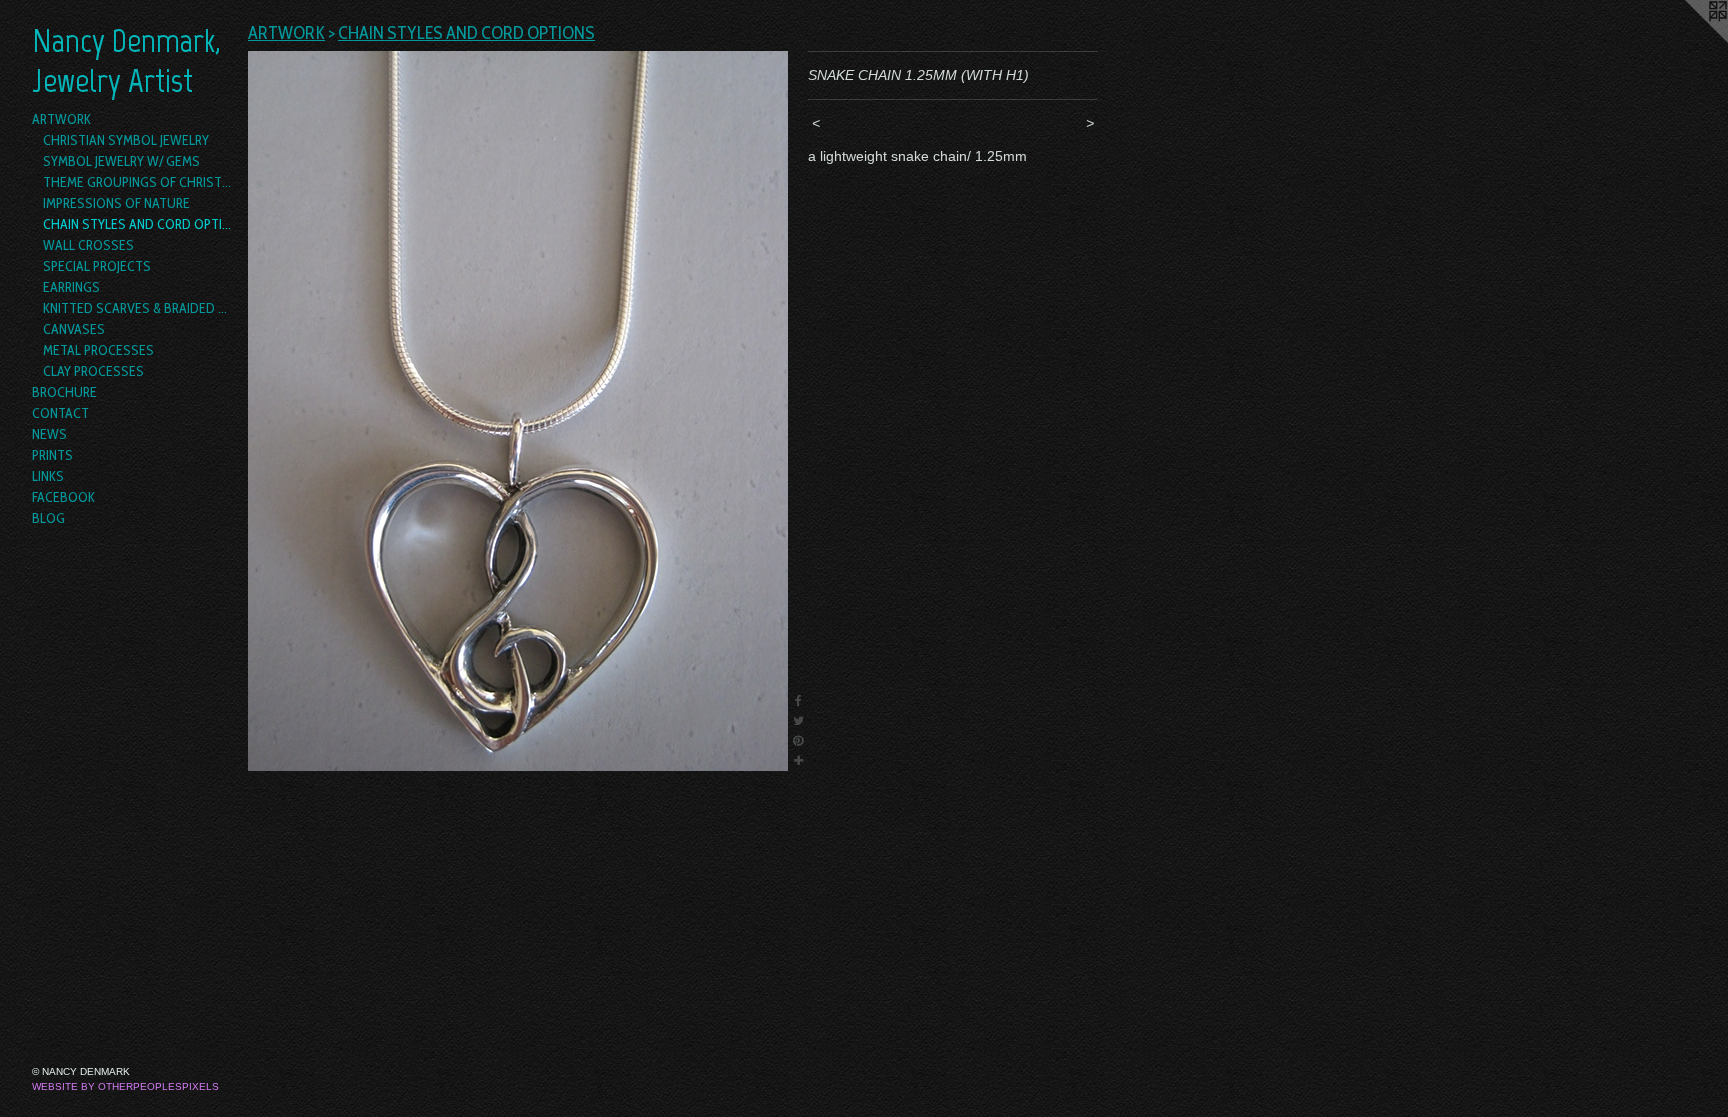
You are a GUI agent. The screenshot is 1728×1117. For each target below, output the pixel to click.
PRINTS (52, 455)
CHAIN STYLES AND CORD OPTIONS (138, 224)
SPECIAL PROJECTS (97, 266)
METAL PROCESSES (98, 350)
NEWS (49, 434)
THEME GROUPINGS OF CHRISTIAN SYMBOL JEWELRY (138, 182)
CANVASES (74, 329)
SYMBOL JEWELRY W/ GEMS (121, 161)
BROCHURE (64, 392)
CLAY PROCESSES (93, 371)
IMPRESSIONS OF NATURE (116, 203)
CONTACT (60, 413)
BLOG (48, 518)
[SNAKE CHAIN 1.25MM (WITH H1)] (518, 411)
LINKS (48, 476)
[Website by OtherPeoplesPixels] (1688, 40)
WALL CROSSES (88, 245)
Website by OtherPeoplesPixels (125, 1086)
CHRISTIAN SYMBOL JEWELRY (126, 140)
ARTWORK (61, 119)
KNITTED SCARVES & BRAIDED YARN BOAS (138, 308)
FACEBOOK (63, 497)
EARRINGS (71, 287)
